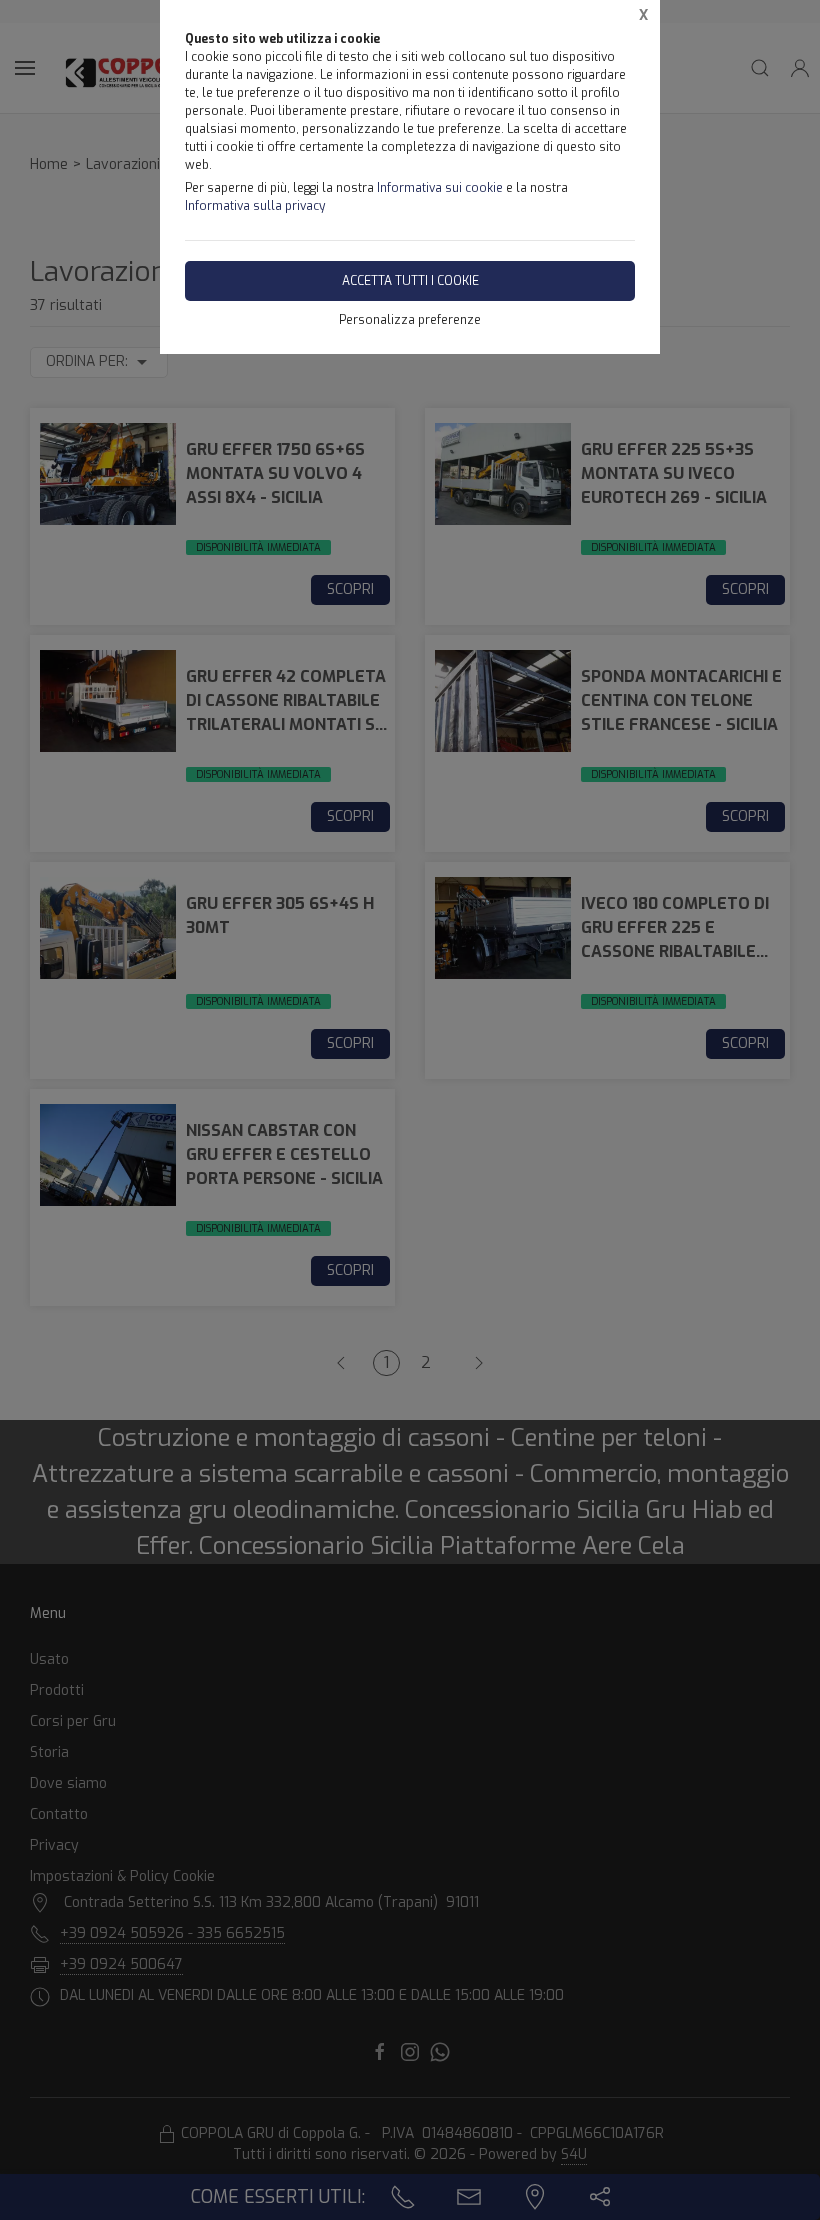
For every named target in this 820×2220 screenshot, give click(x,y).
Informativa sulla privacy (255, 206)
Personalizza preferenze (410, 320)
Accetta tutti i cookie (410, 281)
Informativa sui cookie (440, 188)
